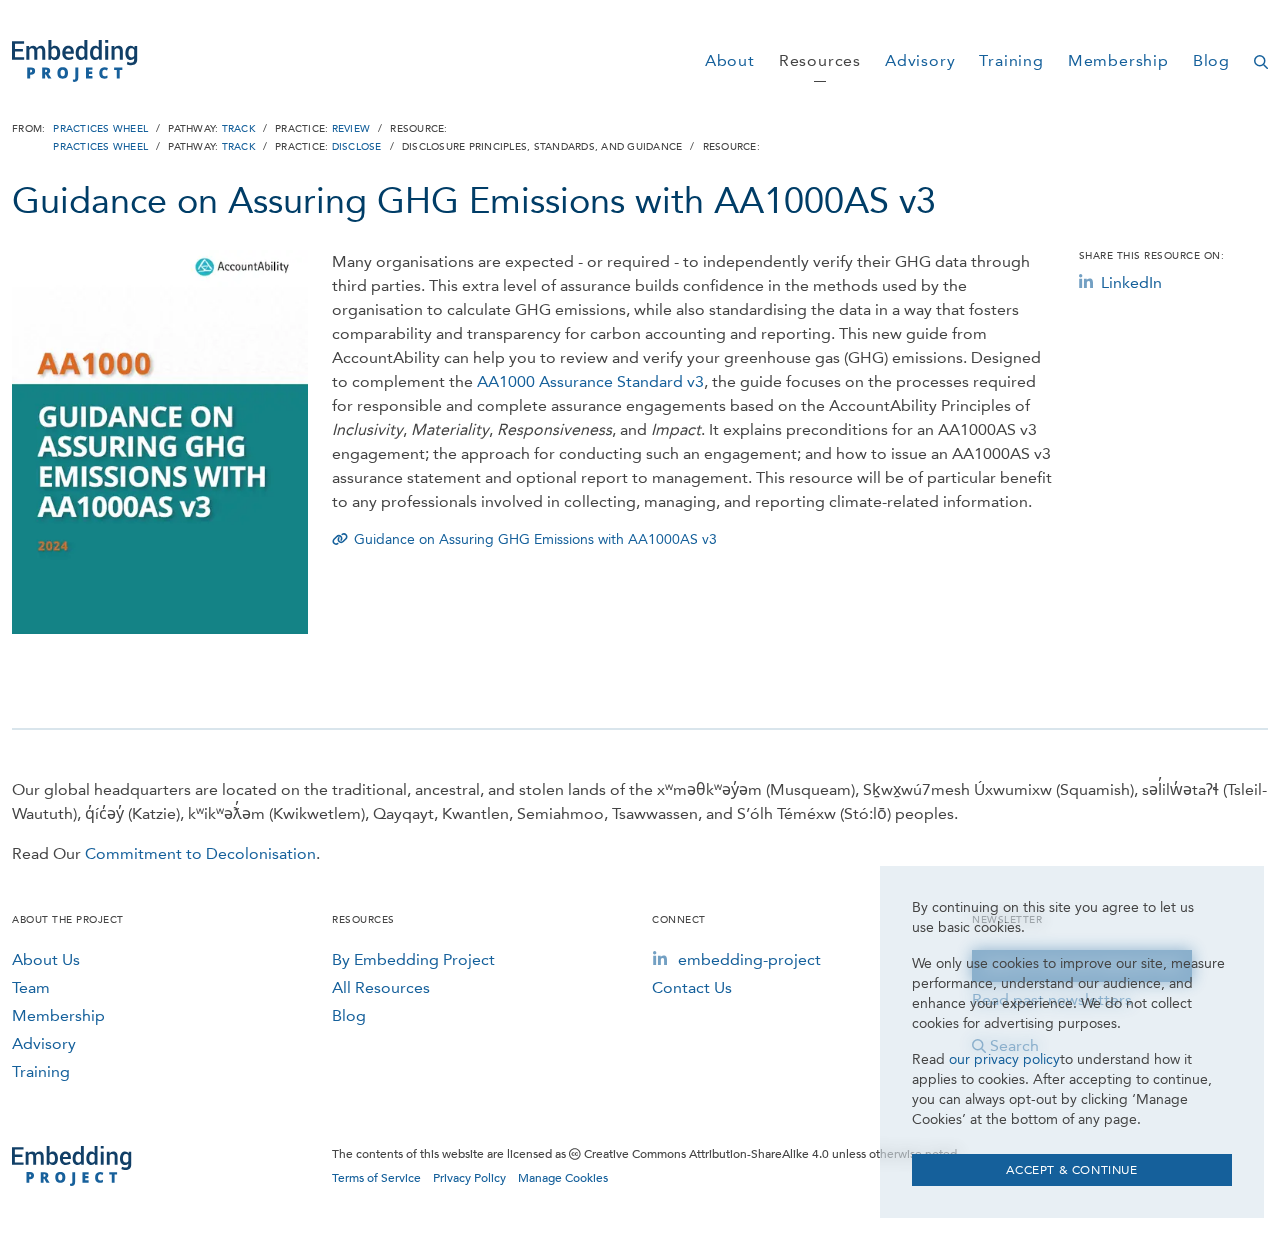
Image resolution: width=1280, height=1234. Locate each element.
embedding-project (749, 959)
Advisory (44, 1043)
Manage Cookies (563, 1178)
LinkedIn (1131, 282)
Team (31, 987)
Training (41, 1071)
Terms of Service (376, 1178)
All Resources (381, 987)
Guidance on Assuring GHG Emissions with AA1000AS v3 (535, 539)
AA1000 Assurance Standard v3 (590, 381)
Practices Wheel (100, 129)
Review (351, 129)
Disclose (357, 147)
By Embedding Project (413, 959)
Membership (58, 1015)
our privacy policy (1004, 1059)
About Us (46, 959)
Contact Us (692, 987)
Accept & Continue (1071, 1170)
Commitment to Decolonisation (200, 853)
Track (238, 129)
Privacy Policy (469, 1178)
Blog (349, 1015)
